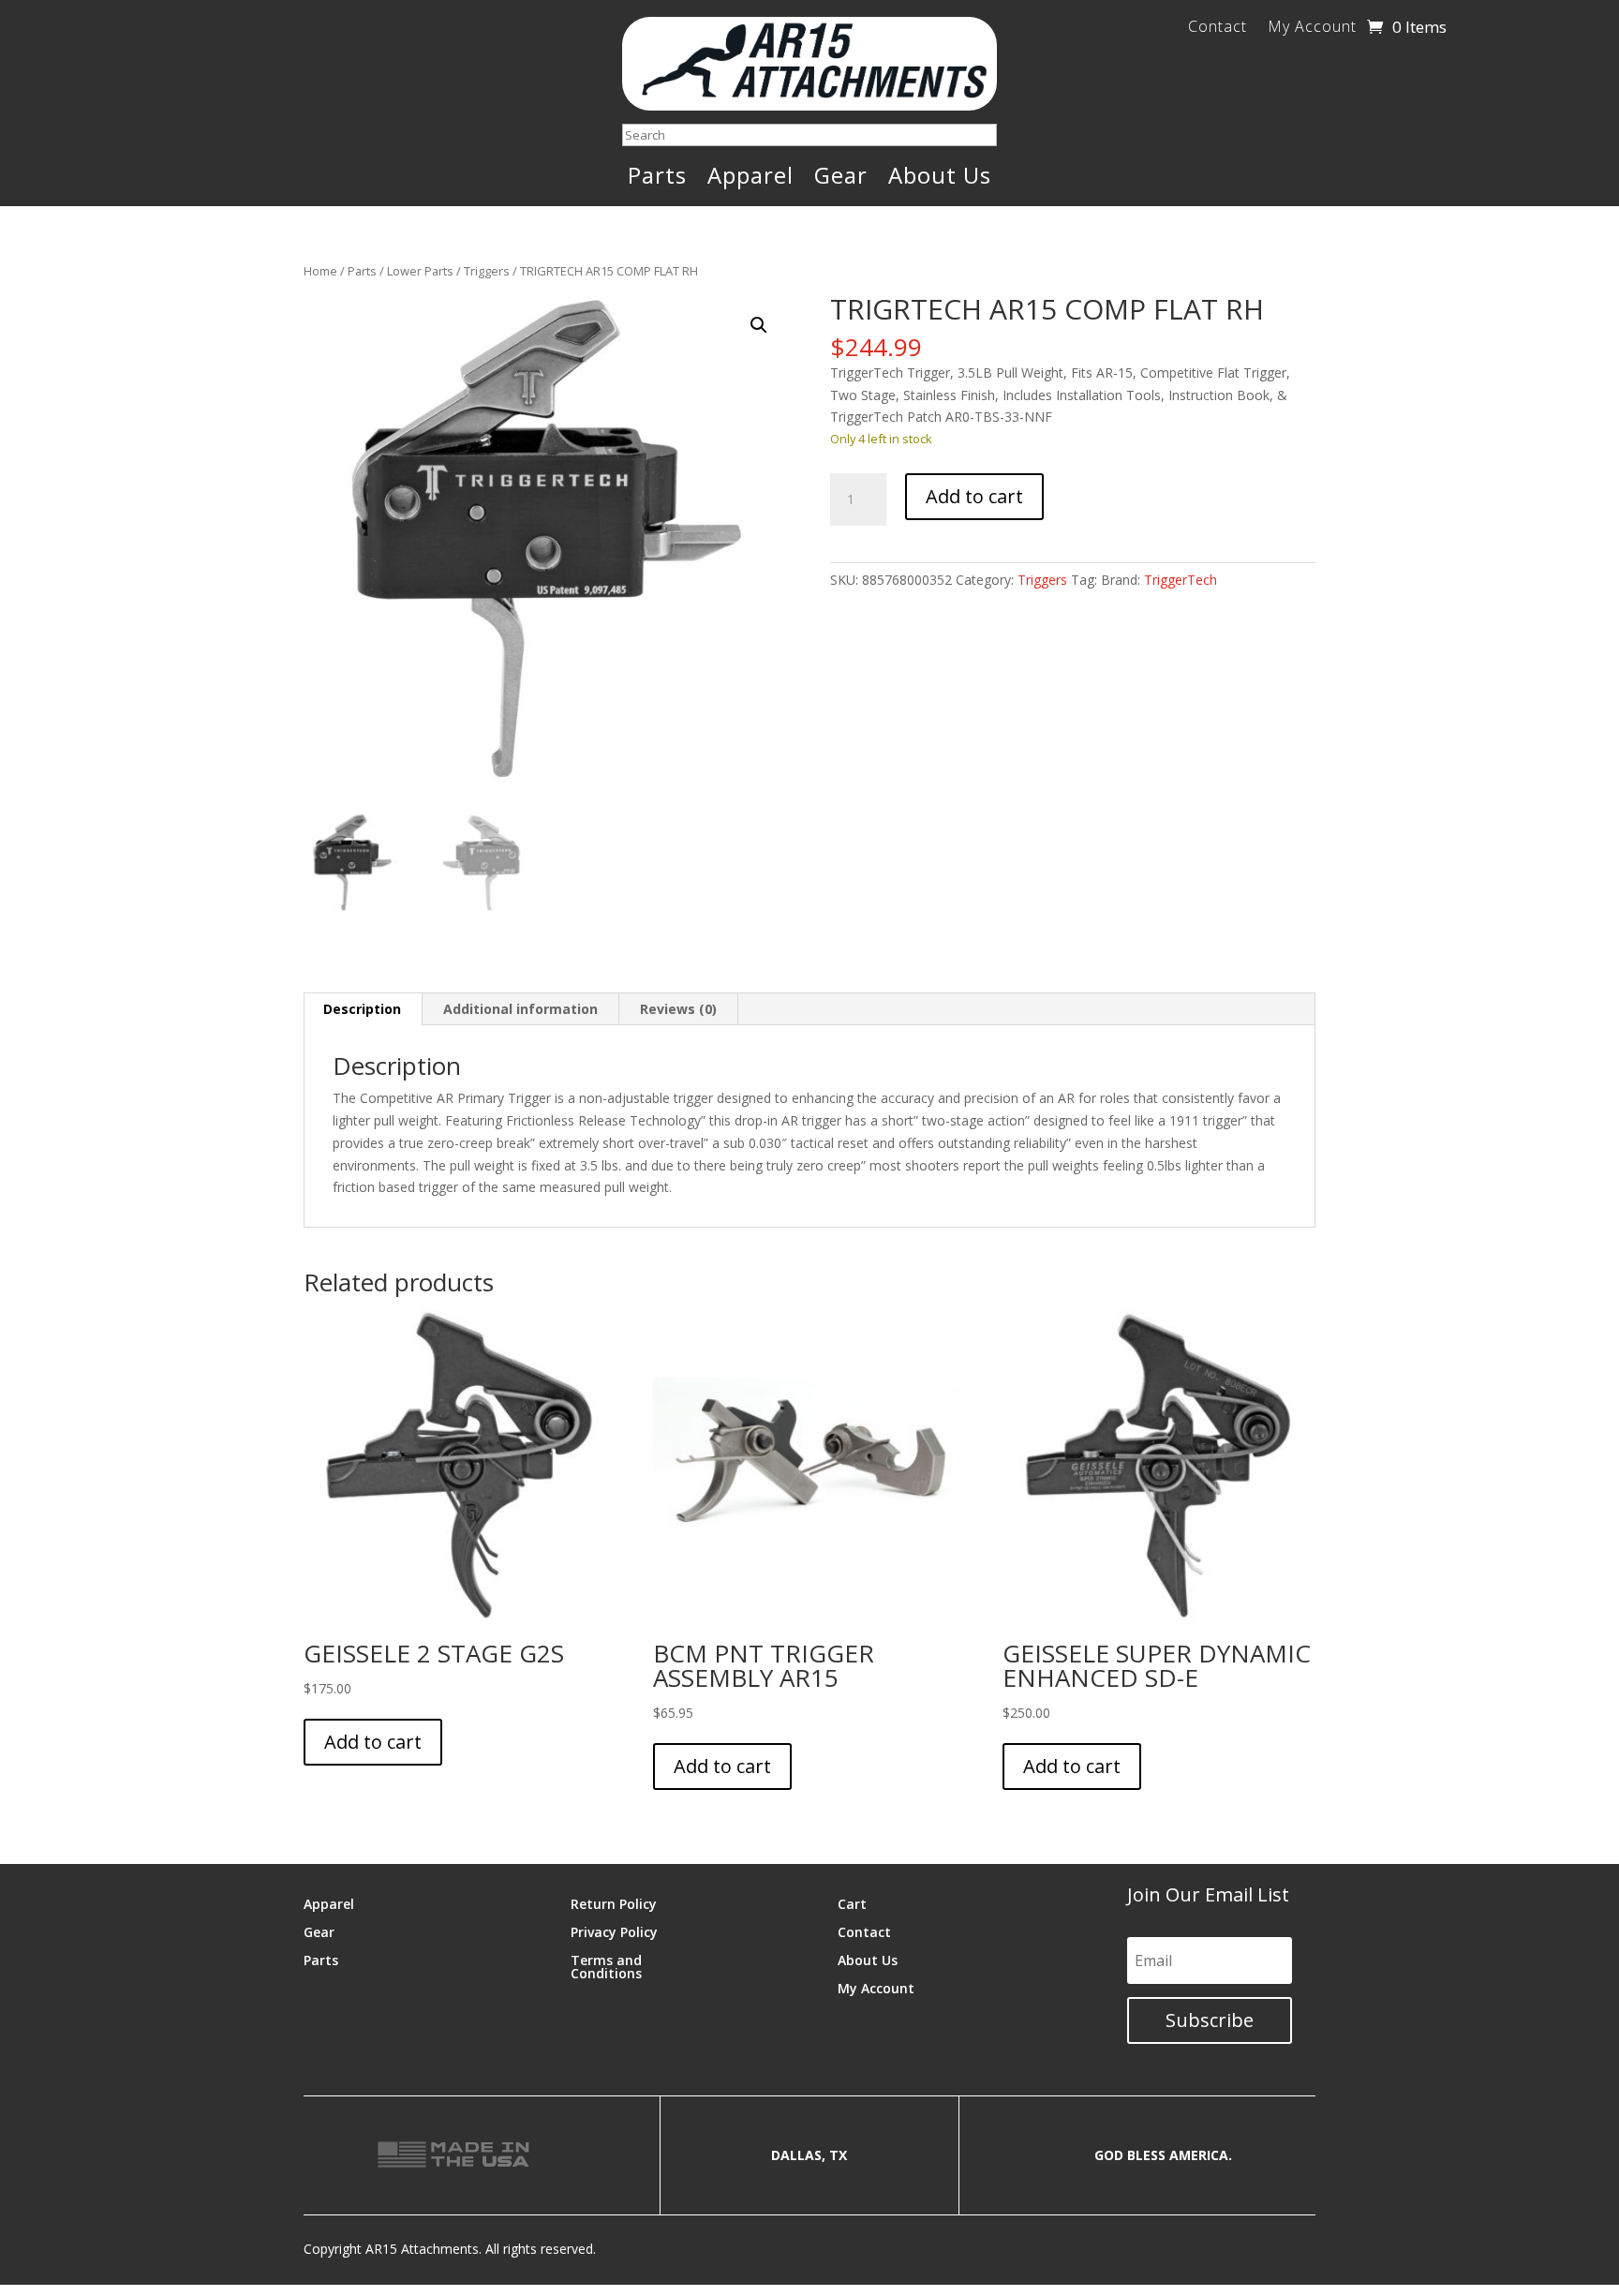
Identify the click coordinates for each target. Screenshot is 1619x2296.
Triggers (487, 271)
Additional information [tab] (520, 1009)
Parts (657, 179)
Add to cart (974, 496)
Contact (1218, 28)
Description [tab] (362, 1009)
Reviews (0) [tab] (678, 1009)
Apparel (750, 179)
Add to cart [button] (373, 1742)
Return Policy (614, 1903)
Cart (852, 1903)
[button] (759, 325)
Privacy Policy (614, 1931)
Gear (841, 179)
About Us (940, 179)
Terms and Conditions (606, 1966)
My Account (1312, 28)
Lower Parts (420, 271)
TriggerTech (1181, 580)
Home (320, 271)
